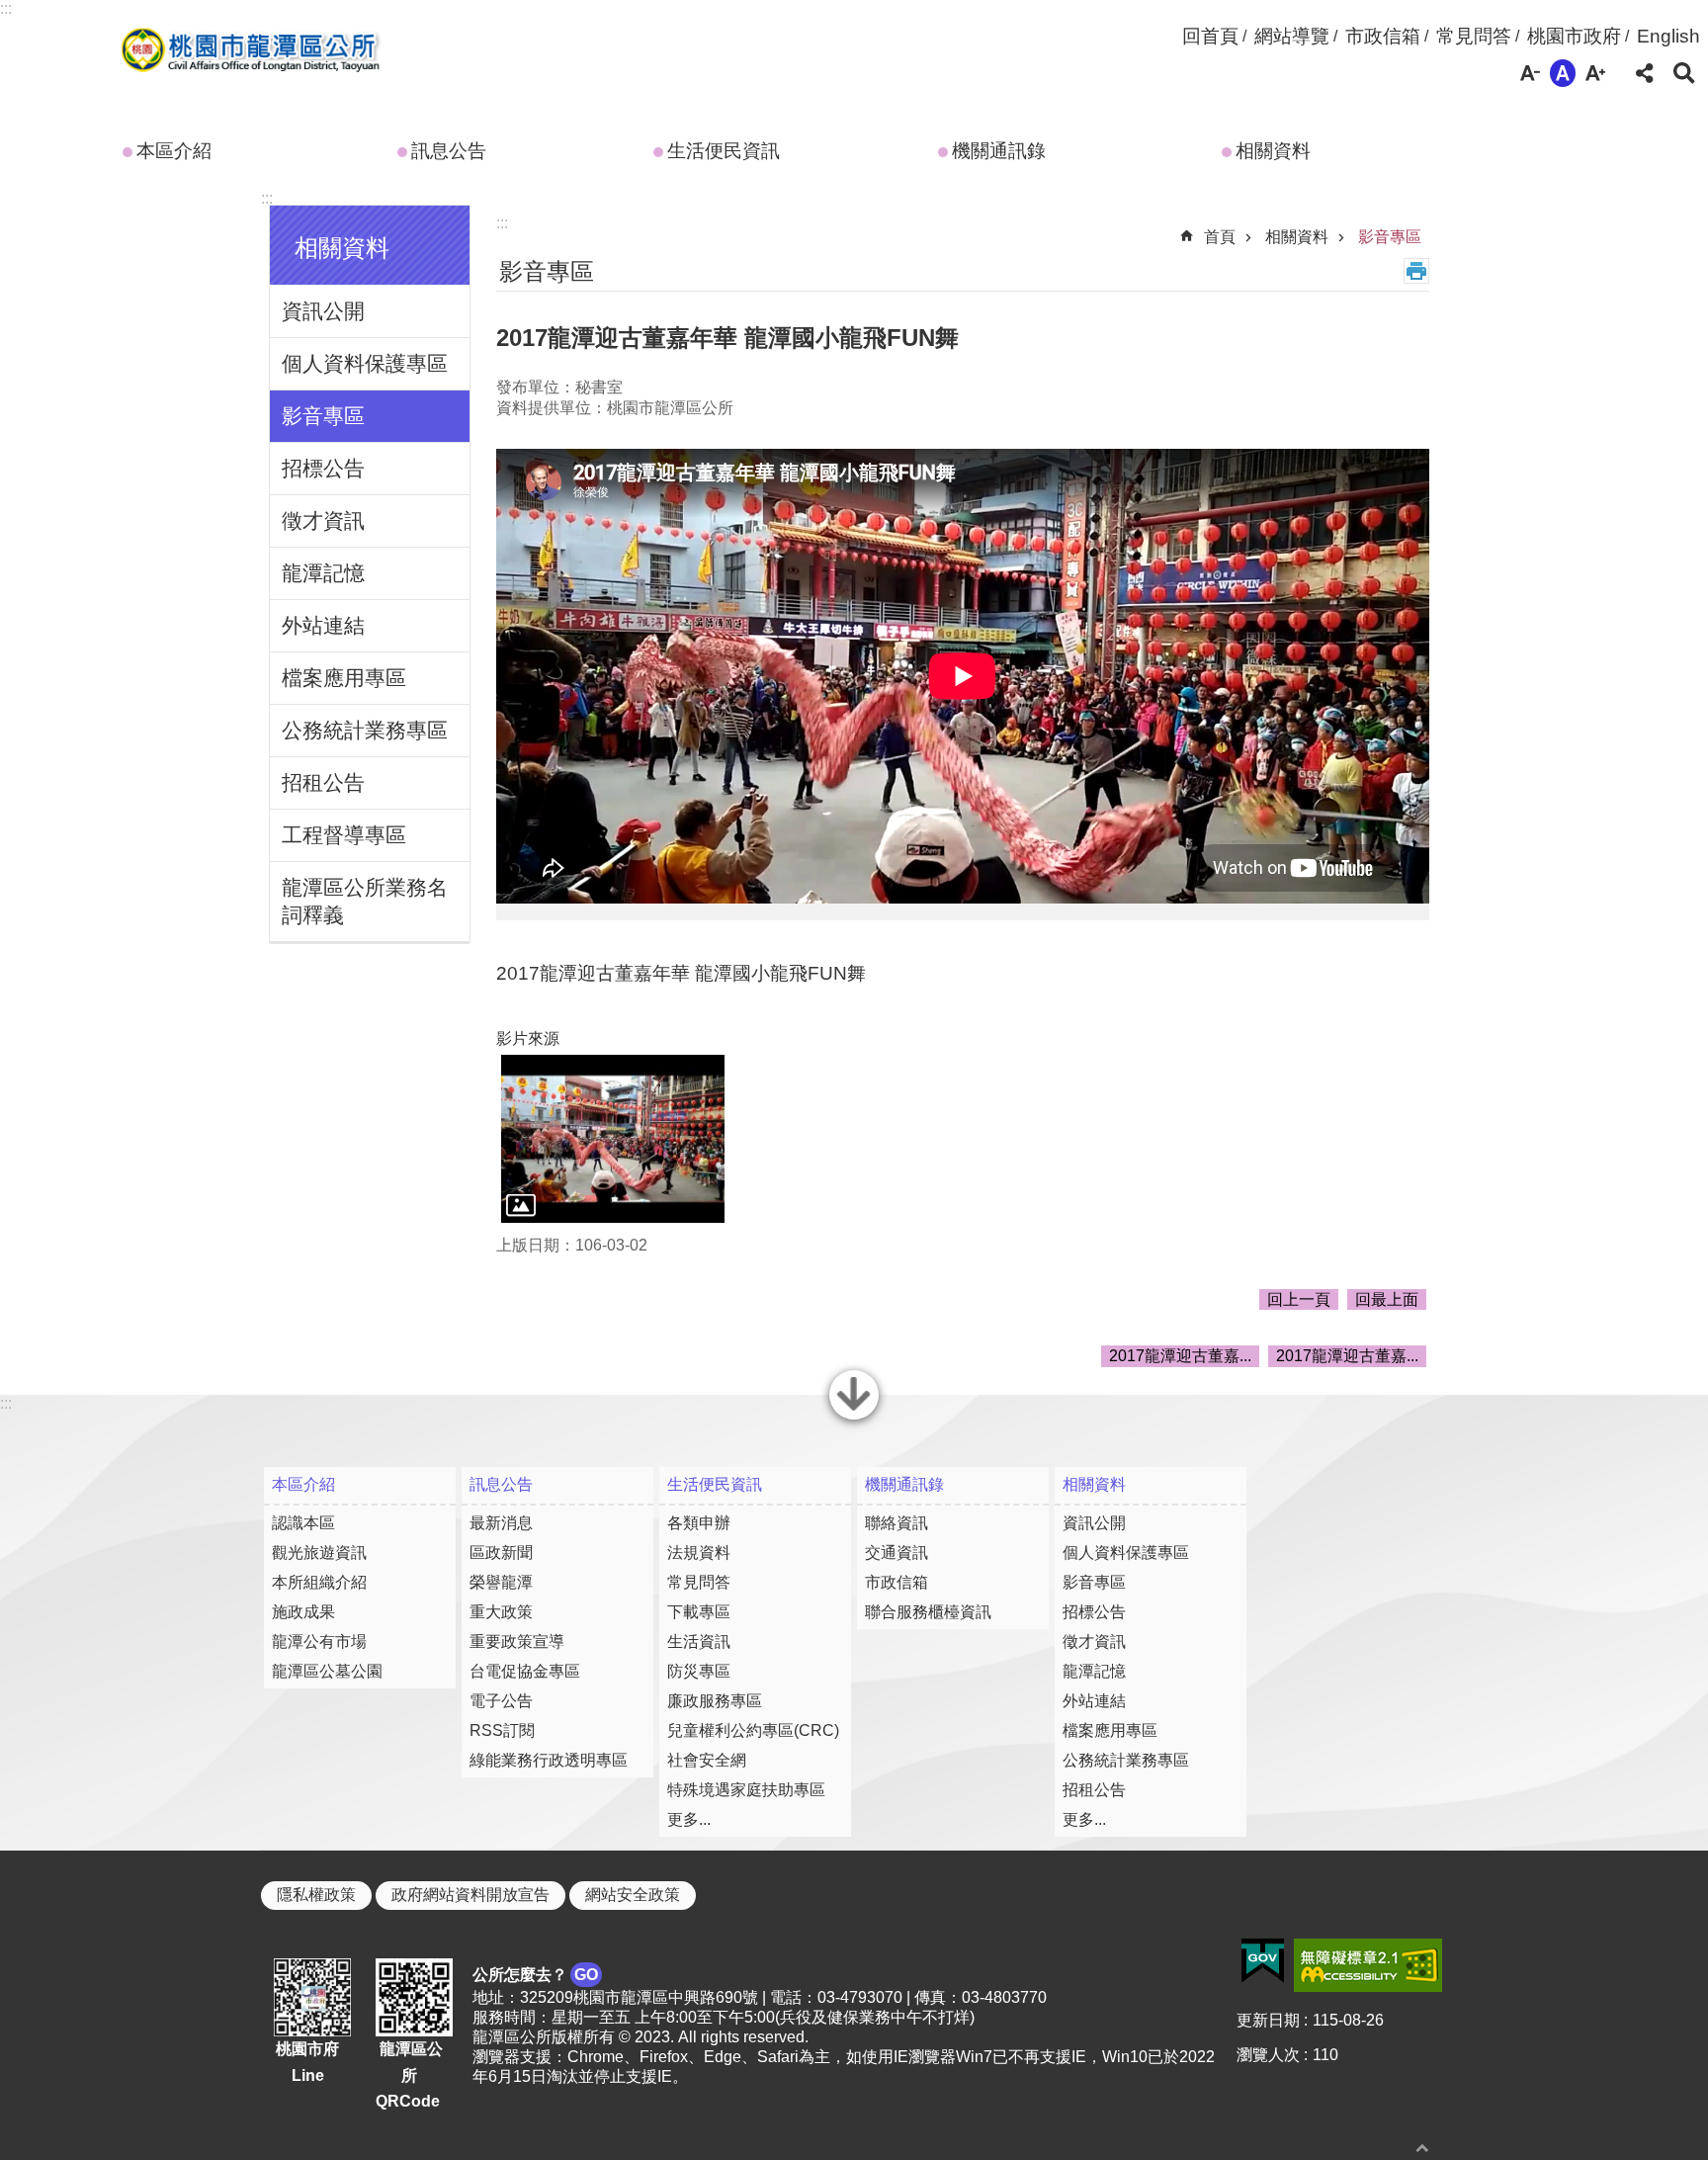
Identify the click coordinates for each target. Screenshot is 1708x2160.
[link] (1263, 1961)
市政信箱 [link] (1383, 36)
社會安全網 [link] (707, 1760)
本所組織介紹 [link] (319, 1582)
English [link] (1668, 36)
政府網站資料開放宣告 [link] (470, 1895)
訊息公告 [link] (449, 151)
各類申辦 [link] (699, 1523)
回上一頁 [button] (1299, 1299)
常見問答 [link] (1474, 36)
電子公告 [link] (501, 1701)
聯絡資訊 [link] (897, 1523)
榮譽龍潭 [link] (501, 1582)
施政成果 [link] (303, 1612)
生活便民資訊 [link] (724, 151)
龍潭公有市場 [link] (319, 1642)
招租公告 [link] (323, 782)
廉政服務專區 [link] (715, 1701)
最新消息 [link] (501, 1523)
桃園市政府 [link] (1574, 36)
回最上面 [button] (1387, 1299)
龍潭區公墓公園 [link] (327, 1671)
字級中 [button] (1563, 73)
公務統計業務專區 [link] (365, 730)
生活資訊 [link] (699, 1642)
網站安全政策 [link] (633, 1895)
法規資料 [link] (699, 1553)
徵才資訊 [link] (323, 520)
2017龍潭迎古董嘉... (1180, 1356)
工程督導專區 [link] (344, 835)
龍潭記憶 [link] (323, 573)
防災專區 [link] (699, 1671)
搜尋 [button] (1684, 73)
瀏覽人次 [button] (1268, 2055)
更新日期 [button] (1268, 2020)
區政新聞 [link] (501, 1553)
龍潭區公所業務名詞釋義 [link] (365, 901)
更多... (689, 1819)
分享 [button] (1645, 73)
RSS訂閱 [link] (502, 1730)
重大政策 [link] (501, 1612)
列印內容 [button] (1416, 271)
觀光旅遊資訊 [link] (319, 1553)
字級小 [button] (1530, 73)
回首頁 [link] (1210, 36)
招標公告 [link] (323, 468)
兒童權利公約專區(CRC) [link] (753, 1730)
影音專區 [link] (323, 416)
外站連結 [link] (323, 625)
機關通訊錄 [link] (999, 151)
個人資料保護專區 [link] (365, 363)
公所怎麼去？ (535, 1975)
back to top (1422, 2148)
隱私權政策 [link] (316, 1895)
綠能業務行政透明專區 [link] (549, 1760)
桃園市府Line (307, 2062)
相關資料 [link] (1273, 151)
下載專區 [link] (699, 1612)
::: (6, 8)
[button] (613, 1139)
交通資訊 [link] (897, 1553)
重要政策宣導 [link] (517, 1642)
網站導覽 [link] (1292, 36)
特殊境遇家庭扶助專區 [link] (746, 1790)
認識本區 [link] (303, 1523)
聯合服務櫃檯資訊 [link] (928, 1612)
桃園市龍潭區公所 (247, 52)
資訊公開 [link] (323, 311)
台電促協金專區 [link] (525, 1671)
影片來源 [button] (528, 1038)
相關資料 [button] (342, 248)
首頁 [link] (1220, 237)
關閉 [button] (854, 1418)
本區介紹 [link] (174, 151)
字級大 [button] (1595, 73)
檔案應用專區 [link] (344, 678)
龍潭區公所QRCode (410, 2075)
